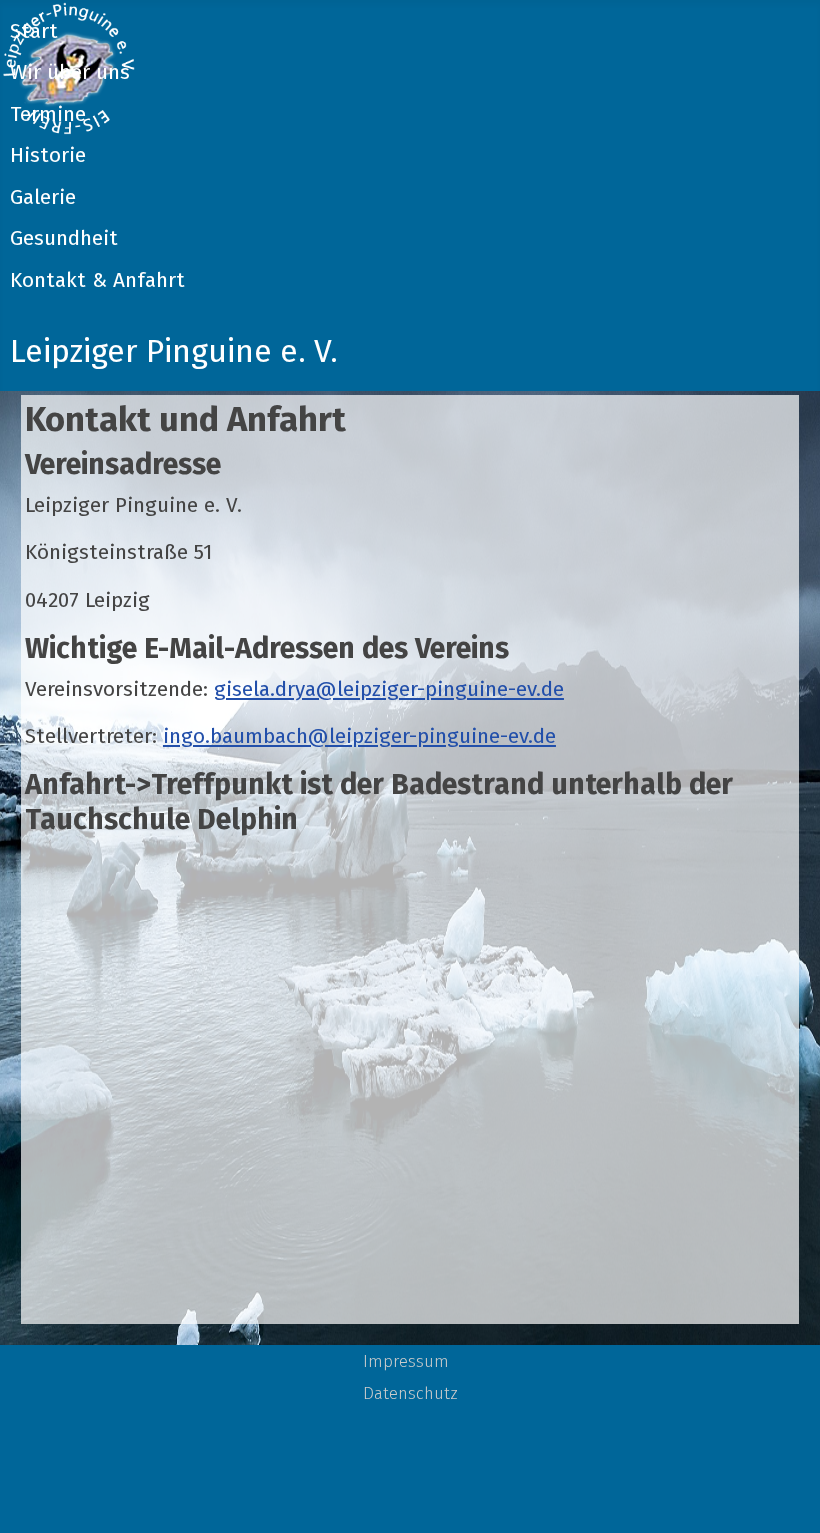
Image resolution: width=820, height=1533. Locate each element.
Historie (48, 155)
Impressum (406, 1361)
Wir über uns (70, 72)
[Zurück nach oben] (779, 1490)
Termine (48, 114)
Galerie (43, 197)
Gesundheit (64, 238)
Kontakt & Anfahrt (97, 280)
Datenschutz (410, 1393)
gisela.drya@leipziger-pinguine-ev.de (389, 689)
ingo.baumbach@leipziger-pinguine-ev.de (359, 736)
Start (34, 31)
